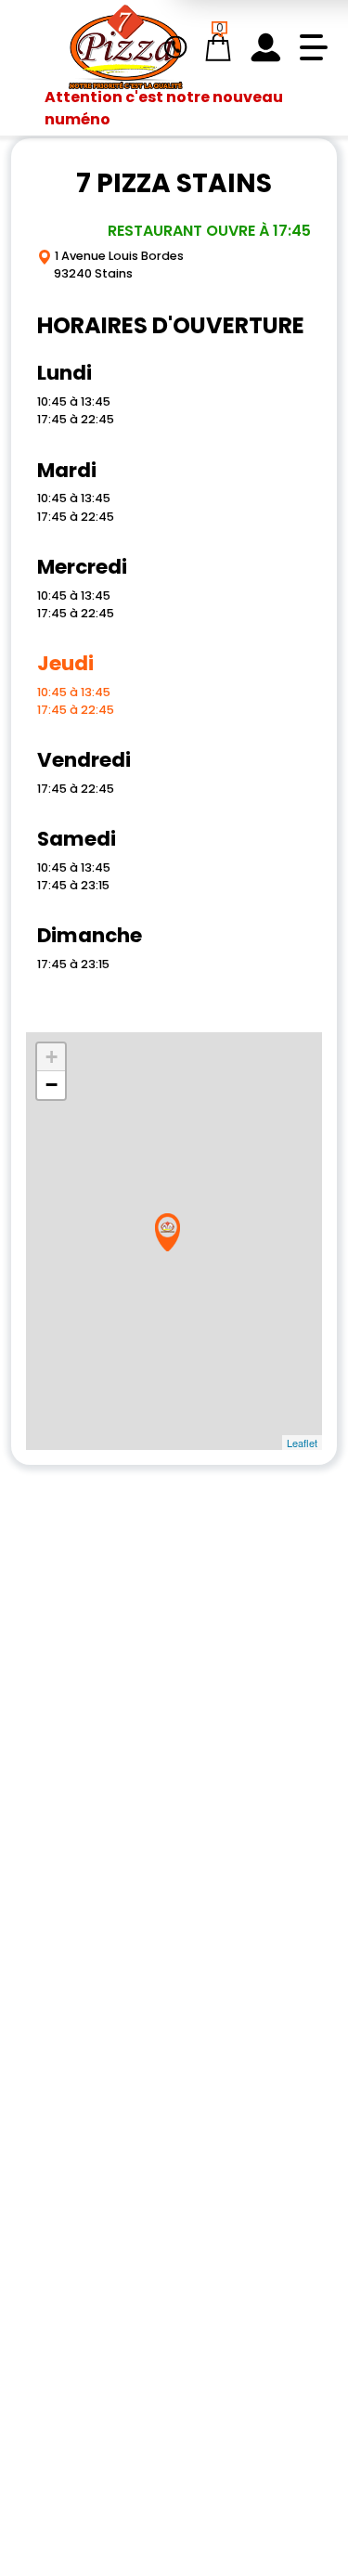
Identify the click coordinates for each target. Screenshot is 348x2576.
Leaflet (302, 1443)
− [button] (52, 1085)
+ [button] (52, 1057)
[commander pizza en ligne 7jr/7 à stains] (125, 47)
